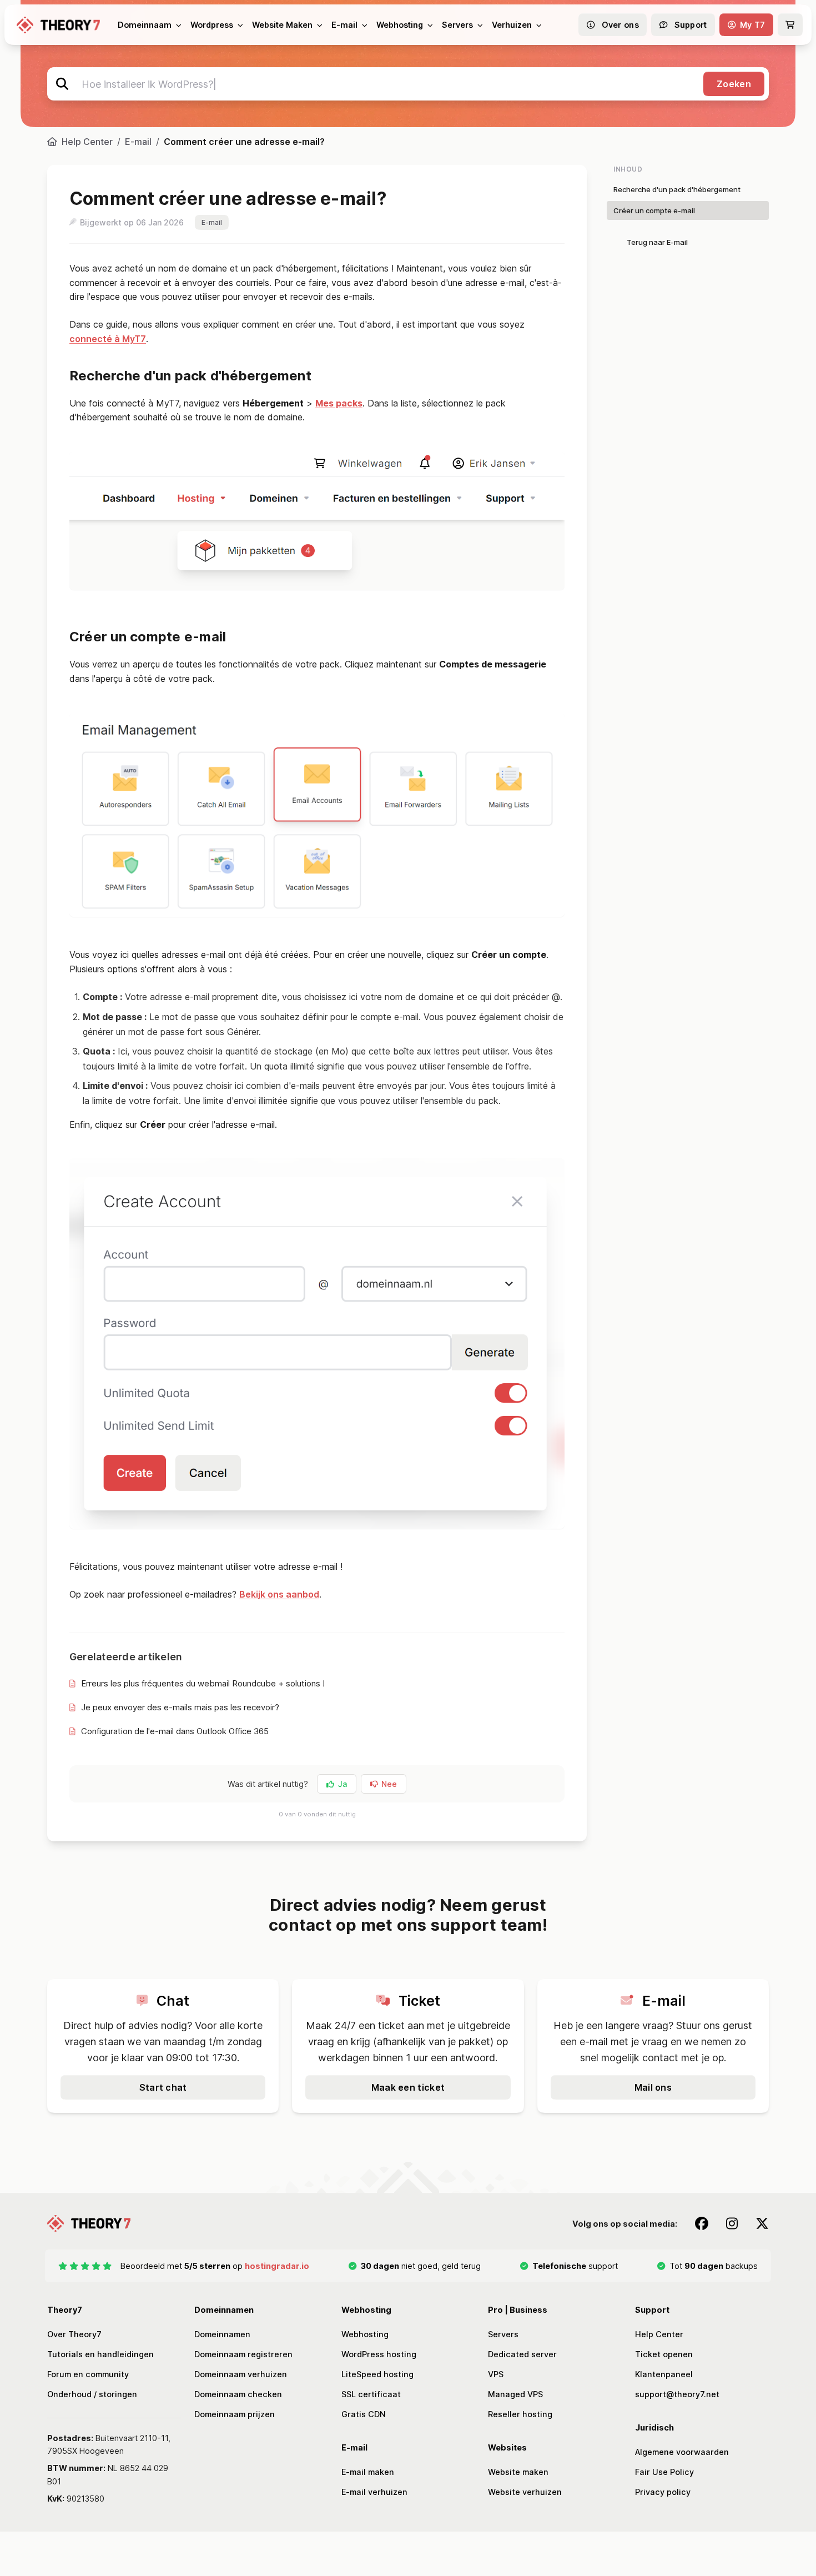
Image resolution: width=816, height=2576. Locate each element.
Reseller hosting (520, 2414)
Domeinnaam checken (238, 2394)
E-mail (138, 142)
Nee (389, 1784)
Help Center (87, 142)
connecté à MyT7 (108, 339)
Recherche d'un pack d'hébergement (677, 189)
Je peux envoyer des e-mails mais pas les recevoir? (180, 1707)
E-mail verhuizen (374, 2492)
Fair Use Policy (664, 2472)
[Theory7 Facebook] (702, 2223)
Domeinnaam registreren (243, 2354)
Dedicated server (522, 2354)
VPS (496, 2374)
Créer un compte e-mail (654, 210)
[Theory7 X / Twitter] (762, 2223)
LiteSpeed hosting (377, 2374)
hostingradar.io (277, 2266)
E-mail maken (368, 2472)
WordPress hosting (379, 2354)
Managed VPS (515, 2394)
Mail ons (653, 2087)
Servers (503, 2334)
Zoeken (734, 84)
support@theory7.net (677, 2394)
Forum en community (88, 2374)
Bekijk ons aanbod (279, 1594)
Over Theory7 (74, 2334)
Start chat (163, 2087)
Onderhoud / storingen (92, 2394)
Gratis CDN (364, 2414)
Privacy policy (663, 2492)
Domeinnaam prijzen (235, 2414)
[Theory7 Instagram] (732, 2223)
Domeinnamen (222, 2334)
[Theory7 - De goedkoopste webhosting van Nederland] (58, 25)
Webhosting (365, 2334)
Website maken (518, 2472)
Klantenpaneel (664, 2374)
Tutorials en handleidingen (100, 2354)
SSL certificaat (371, 2394)
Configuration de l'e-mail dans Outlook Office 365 (175, 1731)
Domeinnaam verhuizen (241, 2374)
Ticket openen (664, 2354)
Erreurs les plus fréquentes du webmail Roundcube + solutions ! (203, 1683)
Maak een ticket (408, 2087)
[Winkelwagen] (790, 25)
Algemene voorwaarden (682, 2452)
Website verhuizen (525, 2492)
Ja (342, 1784)
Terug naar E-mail (657, 242)
